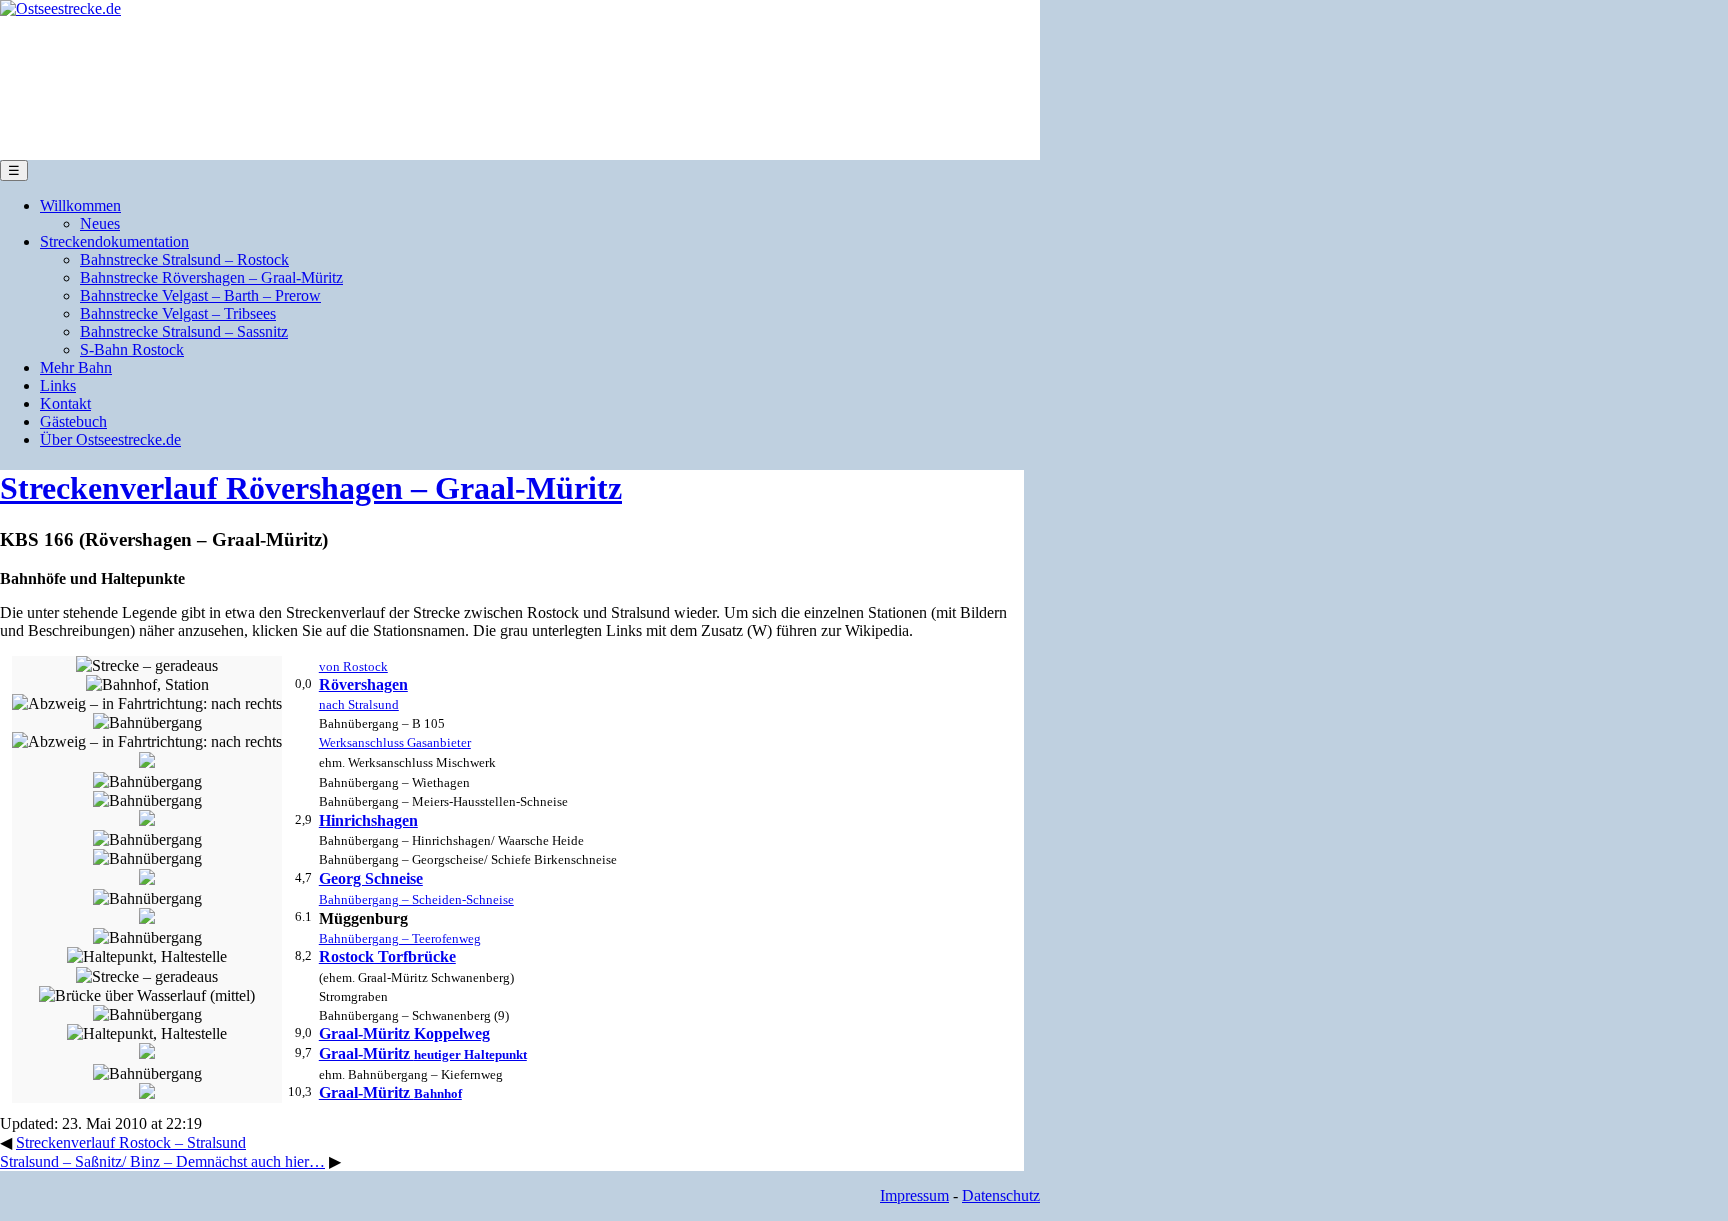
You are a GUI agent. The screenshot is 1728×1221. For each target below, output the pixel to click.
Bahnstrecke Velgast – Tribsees (178, 313)
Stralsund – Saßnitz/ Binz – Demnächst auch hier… (162, 1161)
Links (58, 385)
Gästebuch (73, 421)
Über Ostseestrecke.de (110, 439)
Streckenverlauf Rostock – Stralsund (131, 1142)
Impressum (914, 1195)
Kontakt (65, 403)
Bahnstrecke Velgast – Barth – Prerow (200, 295)
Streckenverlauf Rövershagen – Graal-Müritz (311, 488)
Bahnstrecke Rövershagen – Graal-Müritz (211, 277)
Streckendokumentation (114, 241)
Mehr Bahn (76, 367)
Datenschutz (1001, 1195)
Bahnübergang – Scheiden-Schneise (416, 899)
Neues (100, 223)
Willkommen (80, 205)
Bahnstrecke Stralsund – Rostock (184, 259)
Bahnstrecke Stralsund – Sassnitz (184, 331)
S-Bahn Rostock (132, 349)
